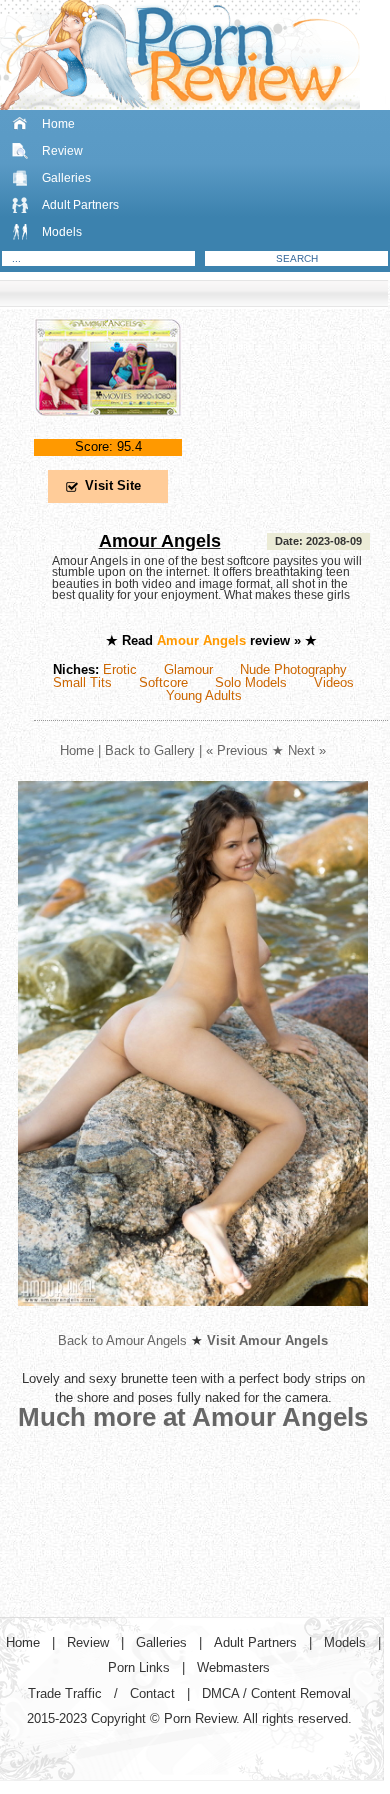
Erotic (120, 669)
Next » (307, 750)
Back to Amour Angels (122, 1340)
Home (58, 124)
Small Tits (82, 682)
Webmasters (233, 1667)
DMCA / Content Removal (276, 1693)
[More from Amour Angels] (193, 1321)
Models (62, 232)
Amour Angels (160, 541)
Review (62, 151)
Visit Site (113, 485)
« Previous (237, 750)
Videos (334, 682)
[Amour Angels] (108, 432)
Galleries (66, 178)
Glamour (188, 669)
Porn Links (139, 1667)
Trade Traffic (65, 1693)
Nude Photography (293, 669)
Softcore (163, 682)
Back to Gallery (150, 750)
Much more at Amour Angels (193, 1417)
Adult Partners (80, 205)
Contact (152, 1693)
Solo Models (251, 682)
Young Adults (204, 695)
